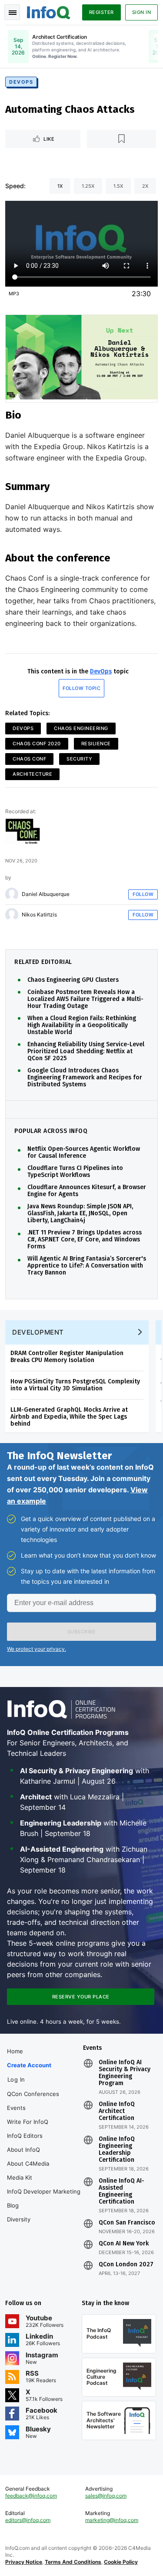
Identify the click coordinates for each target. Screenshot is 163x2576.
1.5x (118, 186)
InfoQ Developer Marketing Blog (44, 2198)
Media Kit (20, 2177)
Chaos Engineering (81, 728)
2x (145, 186)
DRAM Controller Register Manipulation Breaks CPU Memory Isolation (67, 1357)
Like (49, 139)
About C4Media (28, 2164)
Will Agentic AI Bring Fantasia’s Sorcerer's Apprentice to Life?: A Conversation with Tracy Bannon (87, 1266)
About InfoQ (23, 2150)
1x (60, 186)
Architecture (32, 774)
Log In (16, 2079)
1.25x (88, 186)
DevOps (21, 82)
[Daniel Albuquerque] (12, 894)
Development (38, 1332)
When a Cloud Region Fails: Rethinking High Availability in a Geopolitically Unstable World (82, 1025)
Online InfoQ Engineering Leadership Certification (117, 2150)
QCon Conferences (33, 2094)
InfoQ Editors (25, 2136)
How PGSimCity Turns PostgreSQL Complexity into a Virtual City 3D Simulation (75, 1385)
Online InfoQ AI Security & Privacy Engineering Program (125, 2073)
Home (15, 2051)
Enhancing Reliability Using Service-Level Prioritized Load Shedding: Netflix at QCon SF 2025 (86, 1051)
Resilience (96, 744)
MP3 (14, 294)
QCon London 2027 (126, 2265)
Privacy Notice (24, 2562)
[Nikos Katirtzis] (12, 915)
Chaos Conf (29, 759)
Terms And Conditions (73, 2562)
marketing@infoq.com (112, 2520)
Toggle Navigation (12, 12)
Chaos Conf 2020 (37, 744)
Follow (143, 894)
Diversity (19, 2219)
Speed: (15, 186)
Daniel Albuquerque (46, 894)
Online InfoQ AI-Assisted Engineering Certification (121, 2191)
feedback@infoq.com (31, 2496)
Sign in (142, 12)
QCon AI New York (124, 2244)
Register (101, 12)
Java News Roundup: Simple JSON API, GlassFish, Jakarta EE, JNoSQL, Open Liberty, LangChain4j (80, 1214)
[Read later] (121, 139)
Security (79, 759)
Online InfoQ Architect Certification (117, 2111)
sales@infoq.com (106, 2496)
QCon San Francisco (127, 2223)
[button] (81, 1632)
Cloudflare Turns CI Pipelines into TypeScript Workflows (75, 1172)
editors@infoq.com (28, 2520)
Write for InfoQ (28, 2122)
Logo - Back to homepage (49, 11)
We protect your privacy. (37, 1649)
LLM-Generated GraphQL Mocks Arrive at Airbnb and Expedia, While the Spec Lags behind (69, 1417)
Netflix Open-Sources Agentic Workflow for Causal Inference (84, 1153)
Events (16, 2108)
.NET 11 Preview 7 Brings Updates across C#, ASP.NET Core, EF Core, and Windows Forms (85, 1240)
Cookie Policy (121, 2562)
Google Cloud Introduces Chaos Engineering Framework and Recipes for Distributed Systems (85, 1078)
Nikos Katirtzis (39, 915)
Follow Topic (81, 688)
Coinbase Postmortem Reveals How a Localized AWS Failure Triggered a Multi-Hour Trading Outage (85, 999)
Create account (29, 2065)
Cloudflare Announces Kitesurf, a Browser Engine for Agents (87, 1191)
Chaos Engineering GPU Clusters (73, 980)
